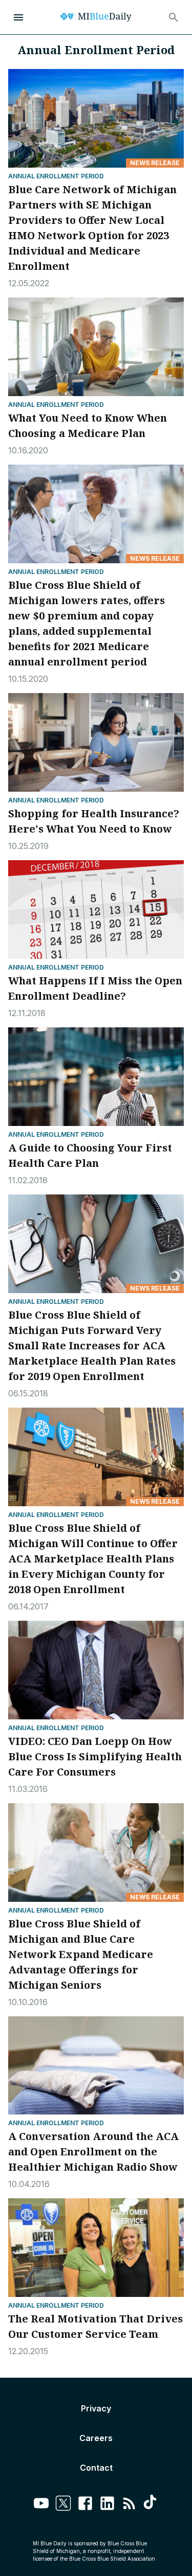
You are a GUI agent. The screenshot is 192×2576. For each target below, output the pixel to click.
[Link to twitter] (63, 2505)
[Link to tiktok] (151, 2505)
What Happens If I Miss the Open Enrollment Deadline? (95, 988)
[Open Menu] (18, 17)
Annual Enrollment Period (56, 176)
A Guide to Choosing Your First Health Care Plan (90, 1155)
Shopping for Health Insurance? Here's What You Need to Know (94, 821)
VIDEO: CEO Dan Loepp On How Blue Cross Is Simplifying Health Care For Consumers (95, 1756)
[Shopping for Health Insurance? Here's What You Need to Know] (96, 742)
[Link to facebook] (85, 2505)
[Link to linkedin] (107, 2505)
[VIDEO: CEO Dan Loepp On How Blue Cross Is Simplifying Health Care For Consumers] (96, 1670)
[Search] (174, 17)
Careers (96, 2438)
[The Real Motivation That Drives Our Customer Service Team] (96, 2248)
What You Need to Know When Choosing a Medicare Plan (88, 425)
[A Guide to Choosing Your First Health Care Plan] (96, 1077)
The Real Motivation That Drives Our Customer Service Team (95, 2326)
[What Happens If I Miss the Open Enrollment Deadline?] (96, 910)
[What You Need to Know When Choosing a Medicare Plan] (96, 347)
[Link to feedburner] (129, 2505)
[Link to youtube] (41, 2505)
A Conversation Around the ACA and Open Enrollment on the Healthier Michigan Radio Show (93, 2152)
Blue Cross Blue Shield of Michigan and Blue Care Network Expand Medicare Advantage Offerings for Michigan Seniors (81, 1954)
